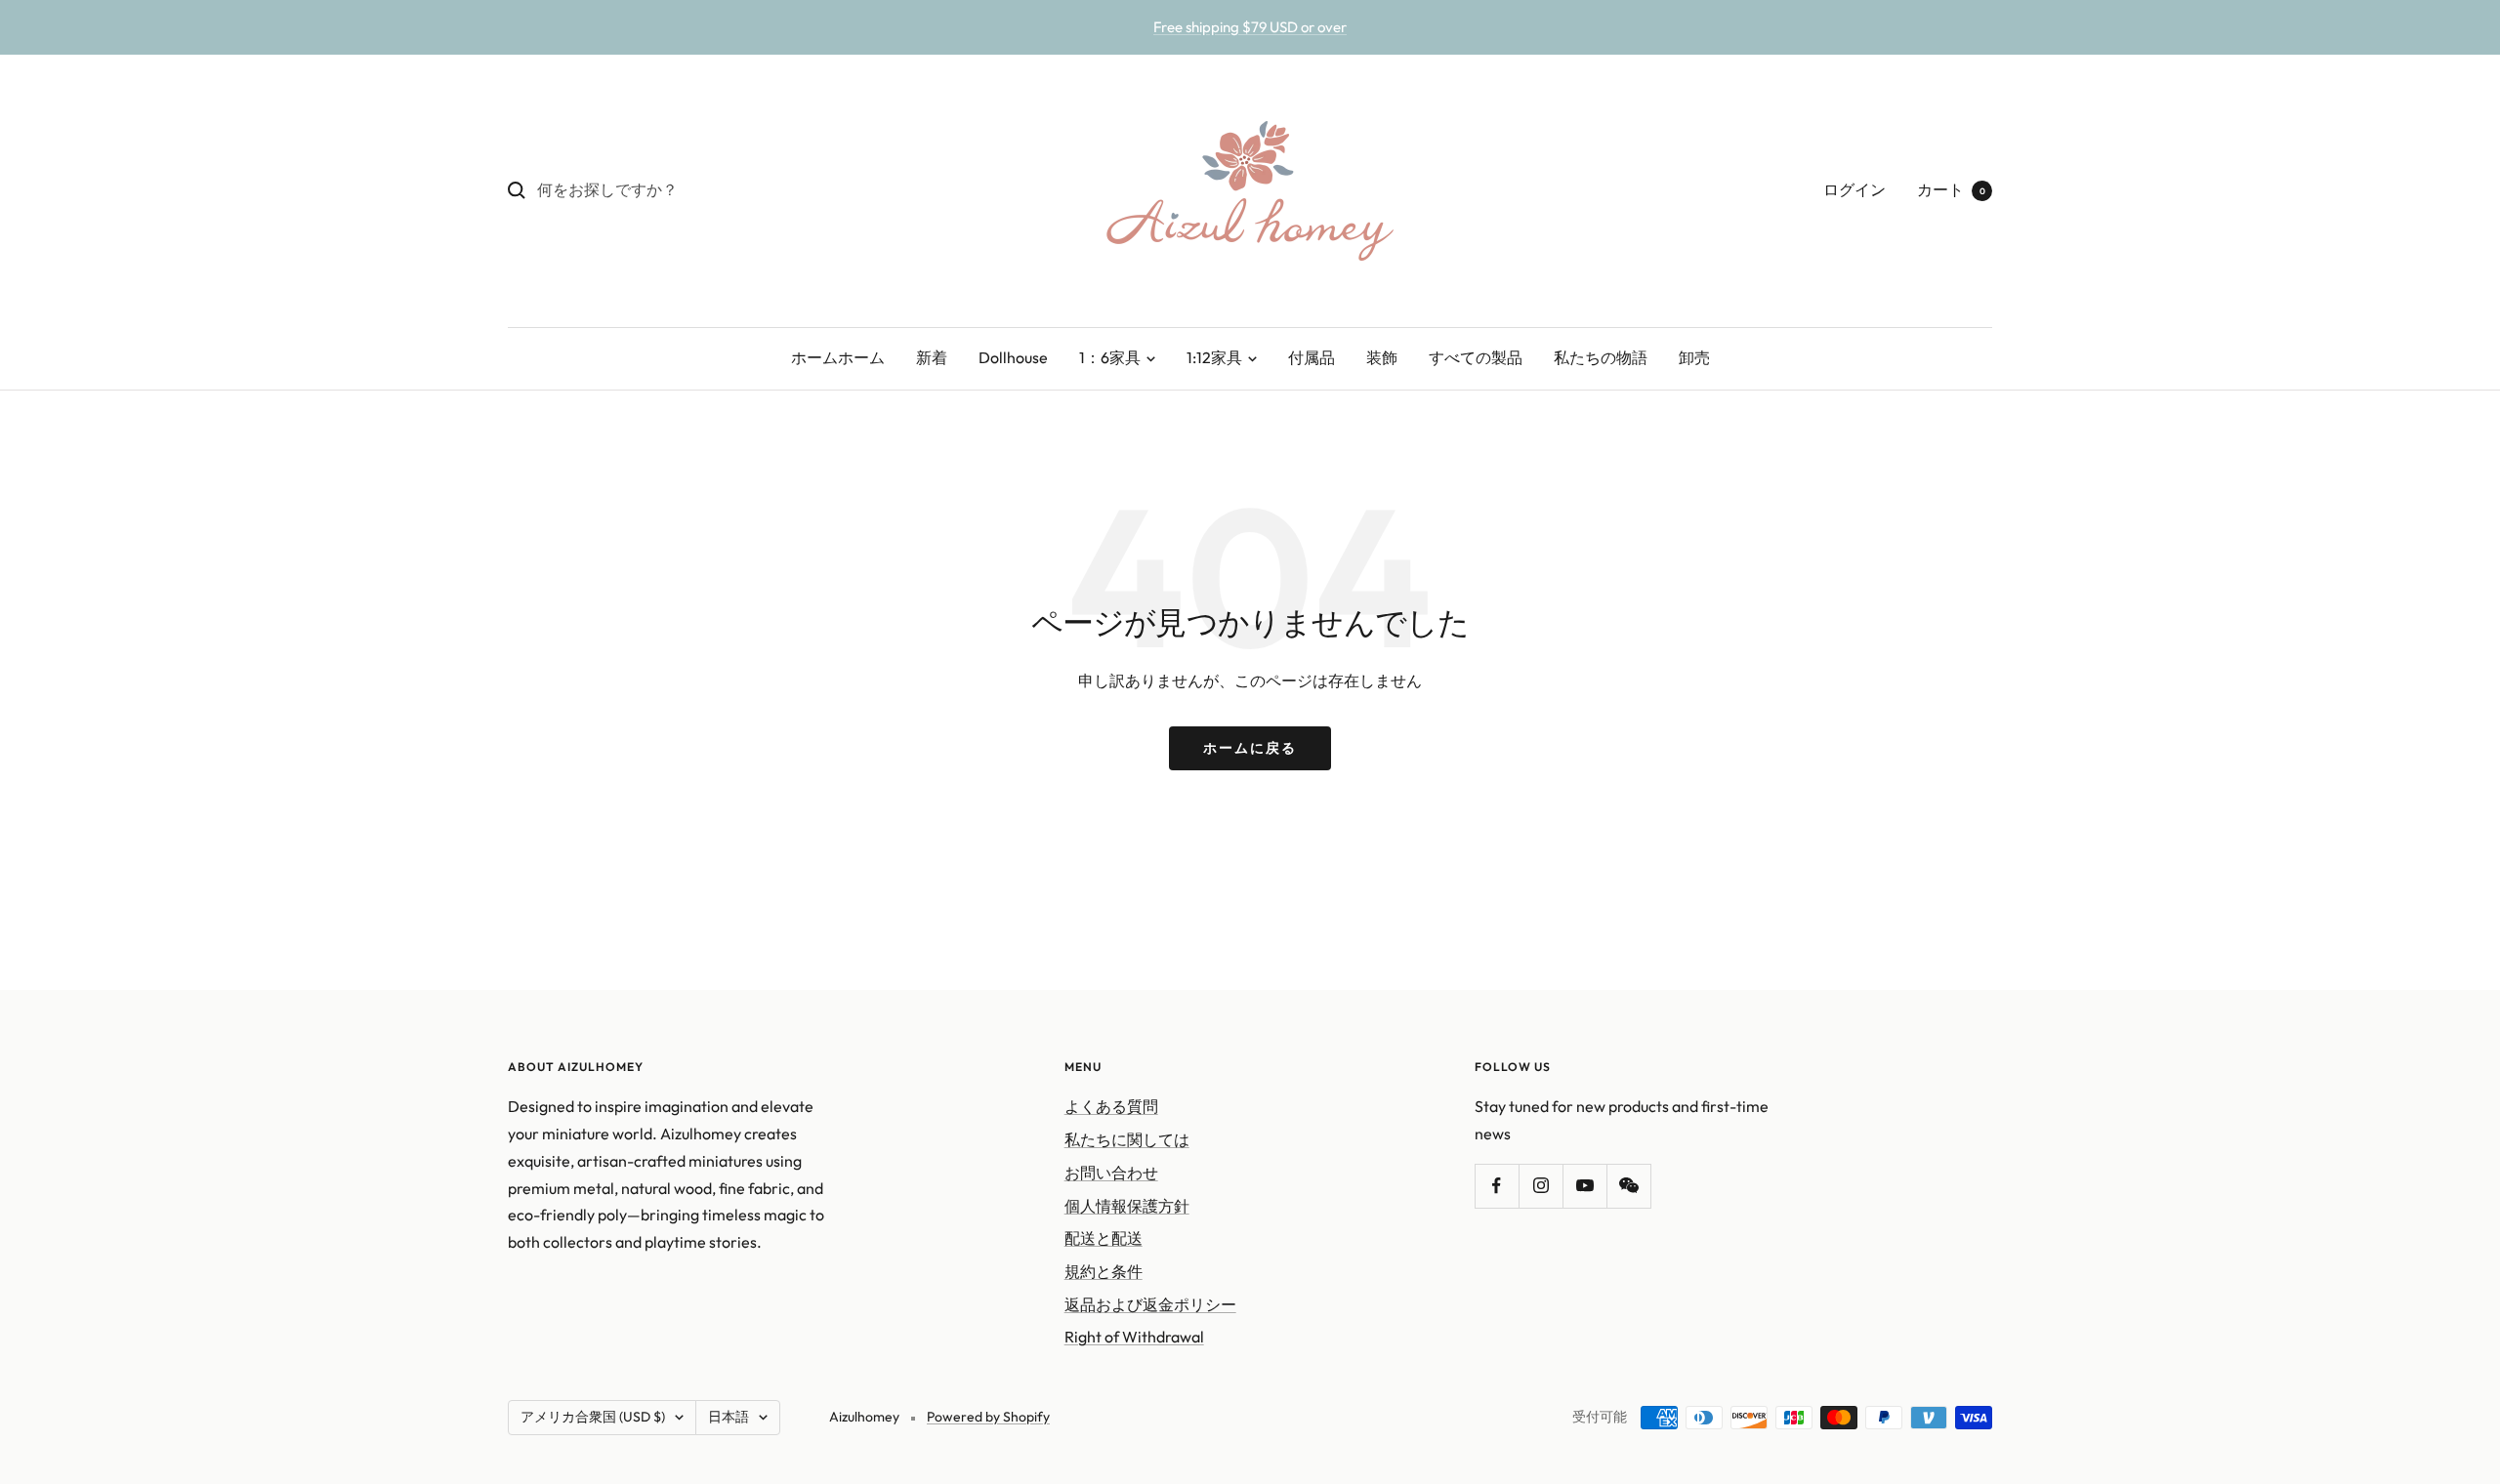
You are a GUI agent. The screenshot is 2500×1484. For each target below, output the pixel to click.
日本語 (729, 1417)
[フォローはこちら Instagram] (1541, 1186)
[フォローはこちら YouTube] (1584, 1186)
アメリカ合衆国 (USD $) (593, 1417)
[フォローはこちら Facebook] (1497, 1186)
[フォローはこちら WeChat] (1628, 1186)
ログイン (1854, 189)
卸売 (1694, 357)
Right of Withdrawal (1134, 1337)
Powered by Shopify (988, 1417)
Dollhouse (1013, 357)
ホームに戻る (1250, 748)
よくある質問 (1111, 1106)
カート (1951, 189)
